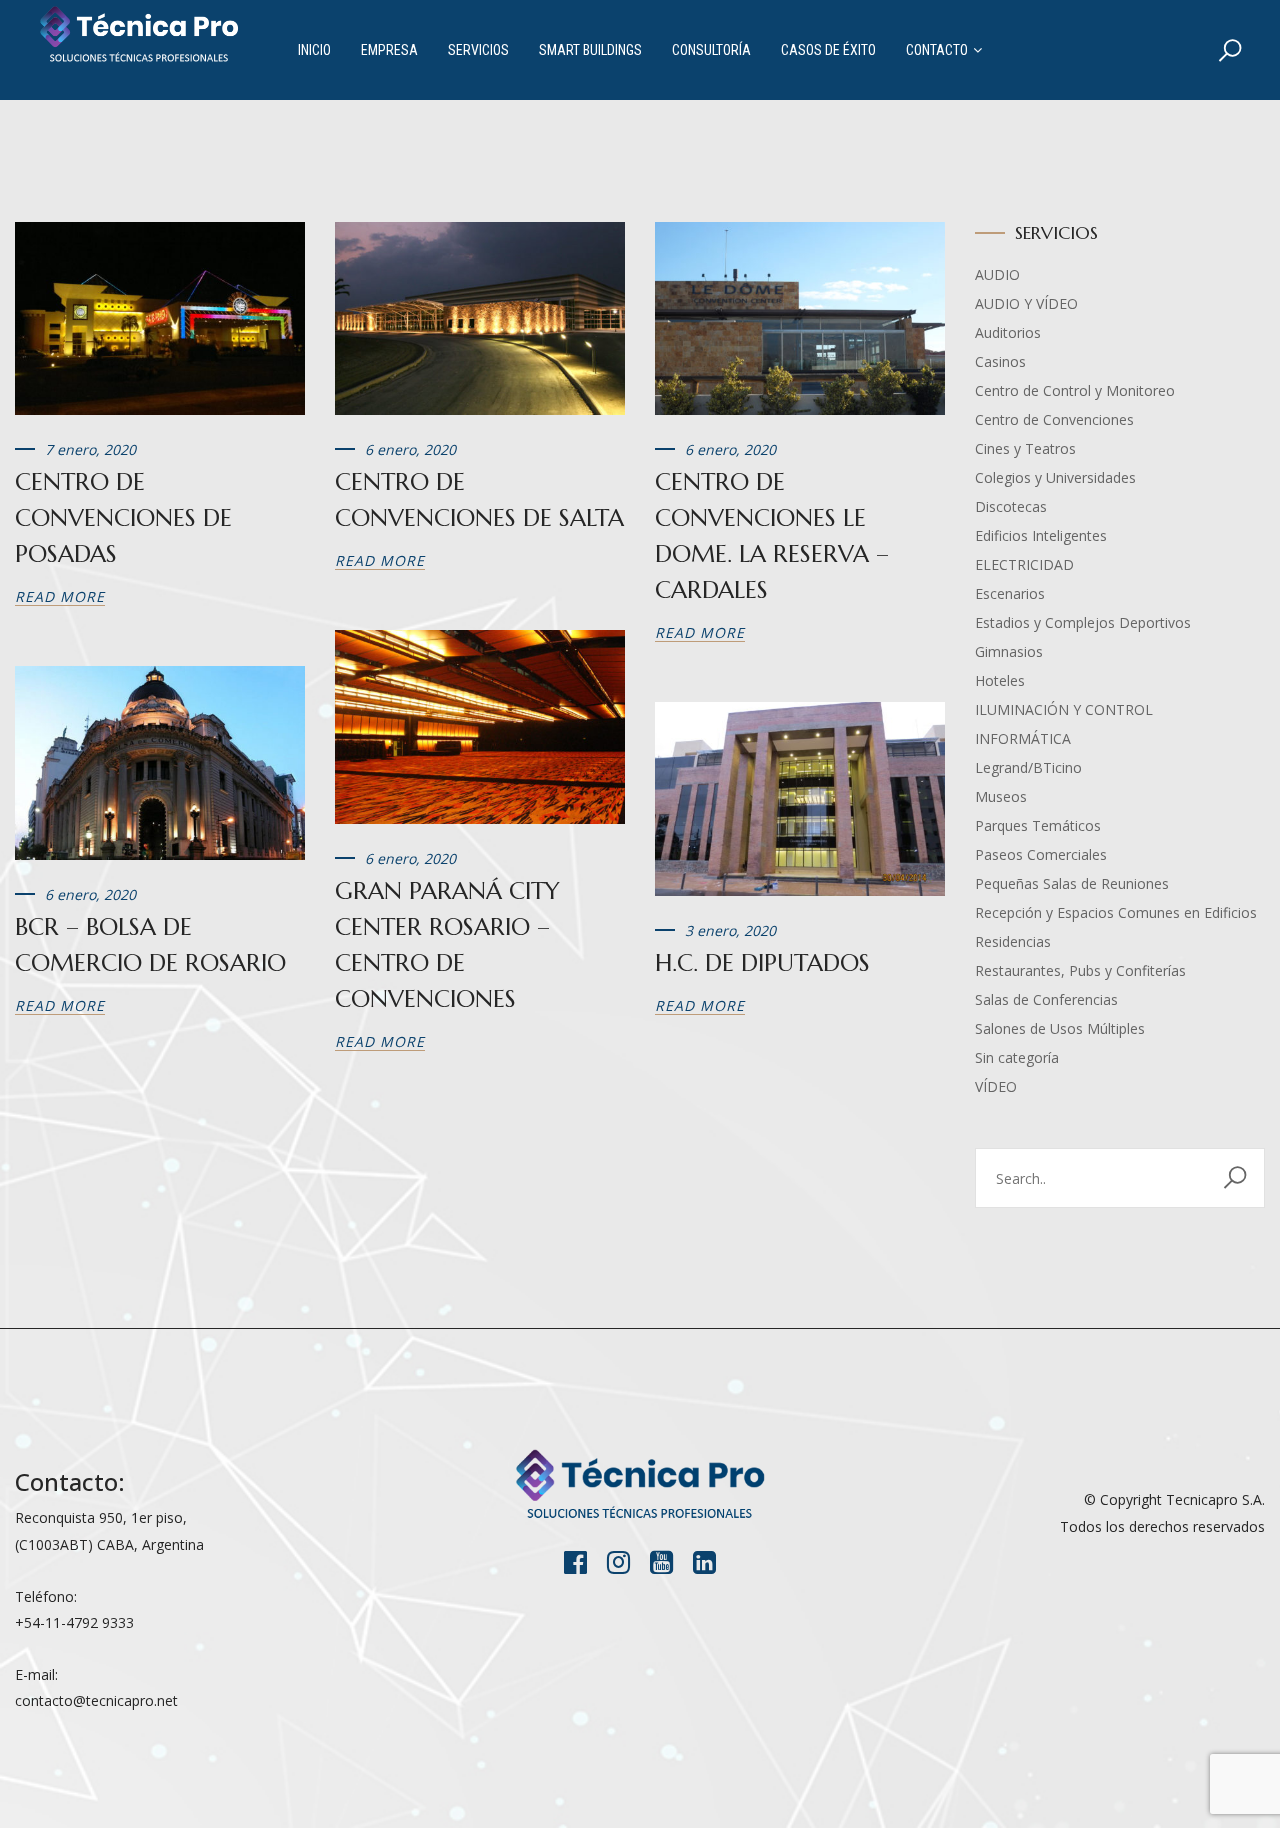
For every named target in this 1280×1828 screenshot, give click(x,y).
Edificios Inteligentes (1041, 535)
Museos (1001, 796)
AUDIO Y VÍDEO (1026, 303)
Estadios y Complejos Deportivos (1083, 622)
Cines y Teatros (1025, 448)
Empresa (389, 50)
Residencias (1013, 941)
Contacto (937, 50)
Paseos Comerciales (1041, 854)
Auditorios (1008, 332)
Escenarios (1010, 593)
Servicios (478, 50)
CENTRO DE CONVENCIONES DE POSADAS (123, 518)
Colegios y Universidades (1055, 477)
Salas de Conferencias (1046, 999)
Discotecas (1011, 506)
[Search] (1230, 50)
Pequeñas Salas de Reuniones (1072, 883)
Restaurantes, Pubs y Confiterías (1080, 970)
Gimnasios (1009, 651)
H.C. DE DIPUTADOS (762, 963)
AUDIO (997, 274)
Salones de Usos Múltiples (1060, 1028)
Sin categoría (1017, 1057)
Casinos (1000, 361)
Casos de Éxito (828, 50)
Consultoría (711, 50)
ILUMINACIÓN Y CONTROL (1064, 709)
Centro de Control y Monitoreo (1075, 390)
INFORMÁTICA (1023, 738)
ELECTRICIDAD (1024, 564)
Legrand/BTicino (1028, 767)
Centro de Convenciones (1054, 419)
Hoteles (1000, 680)
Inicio (314, 50)
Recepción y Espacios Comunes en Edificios (1116, 912)
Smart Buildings (590, 50)
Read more (60, 596)
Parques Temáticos (1038, 825)
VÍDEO (996, 1086)
